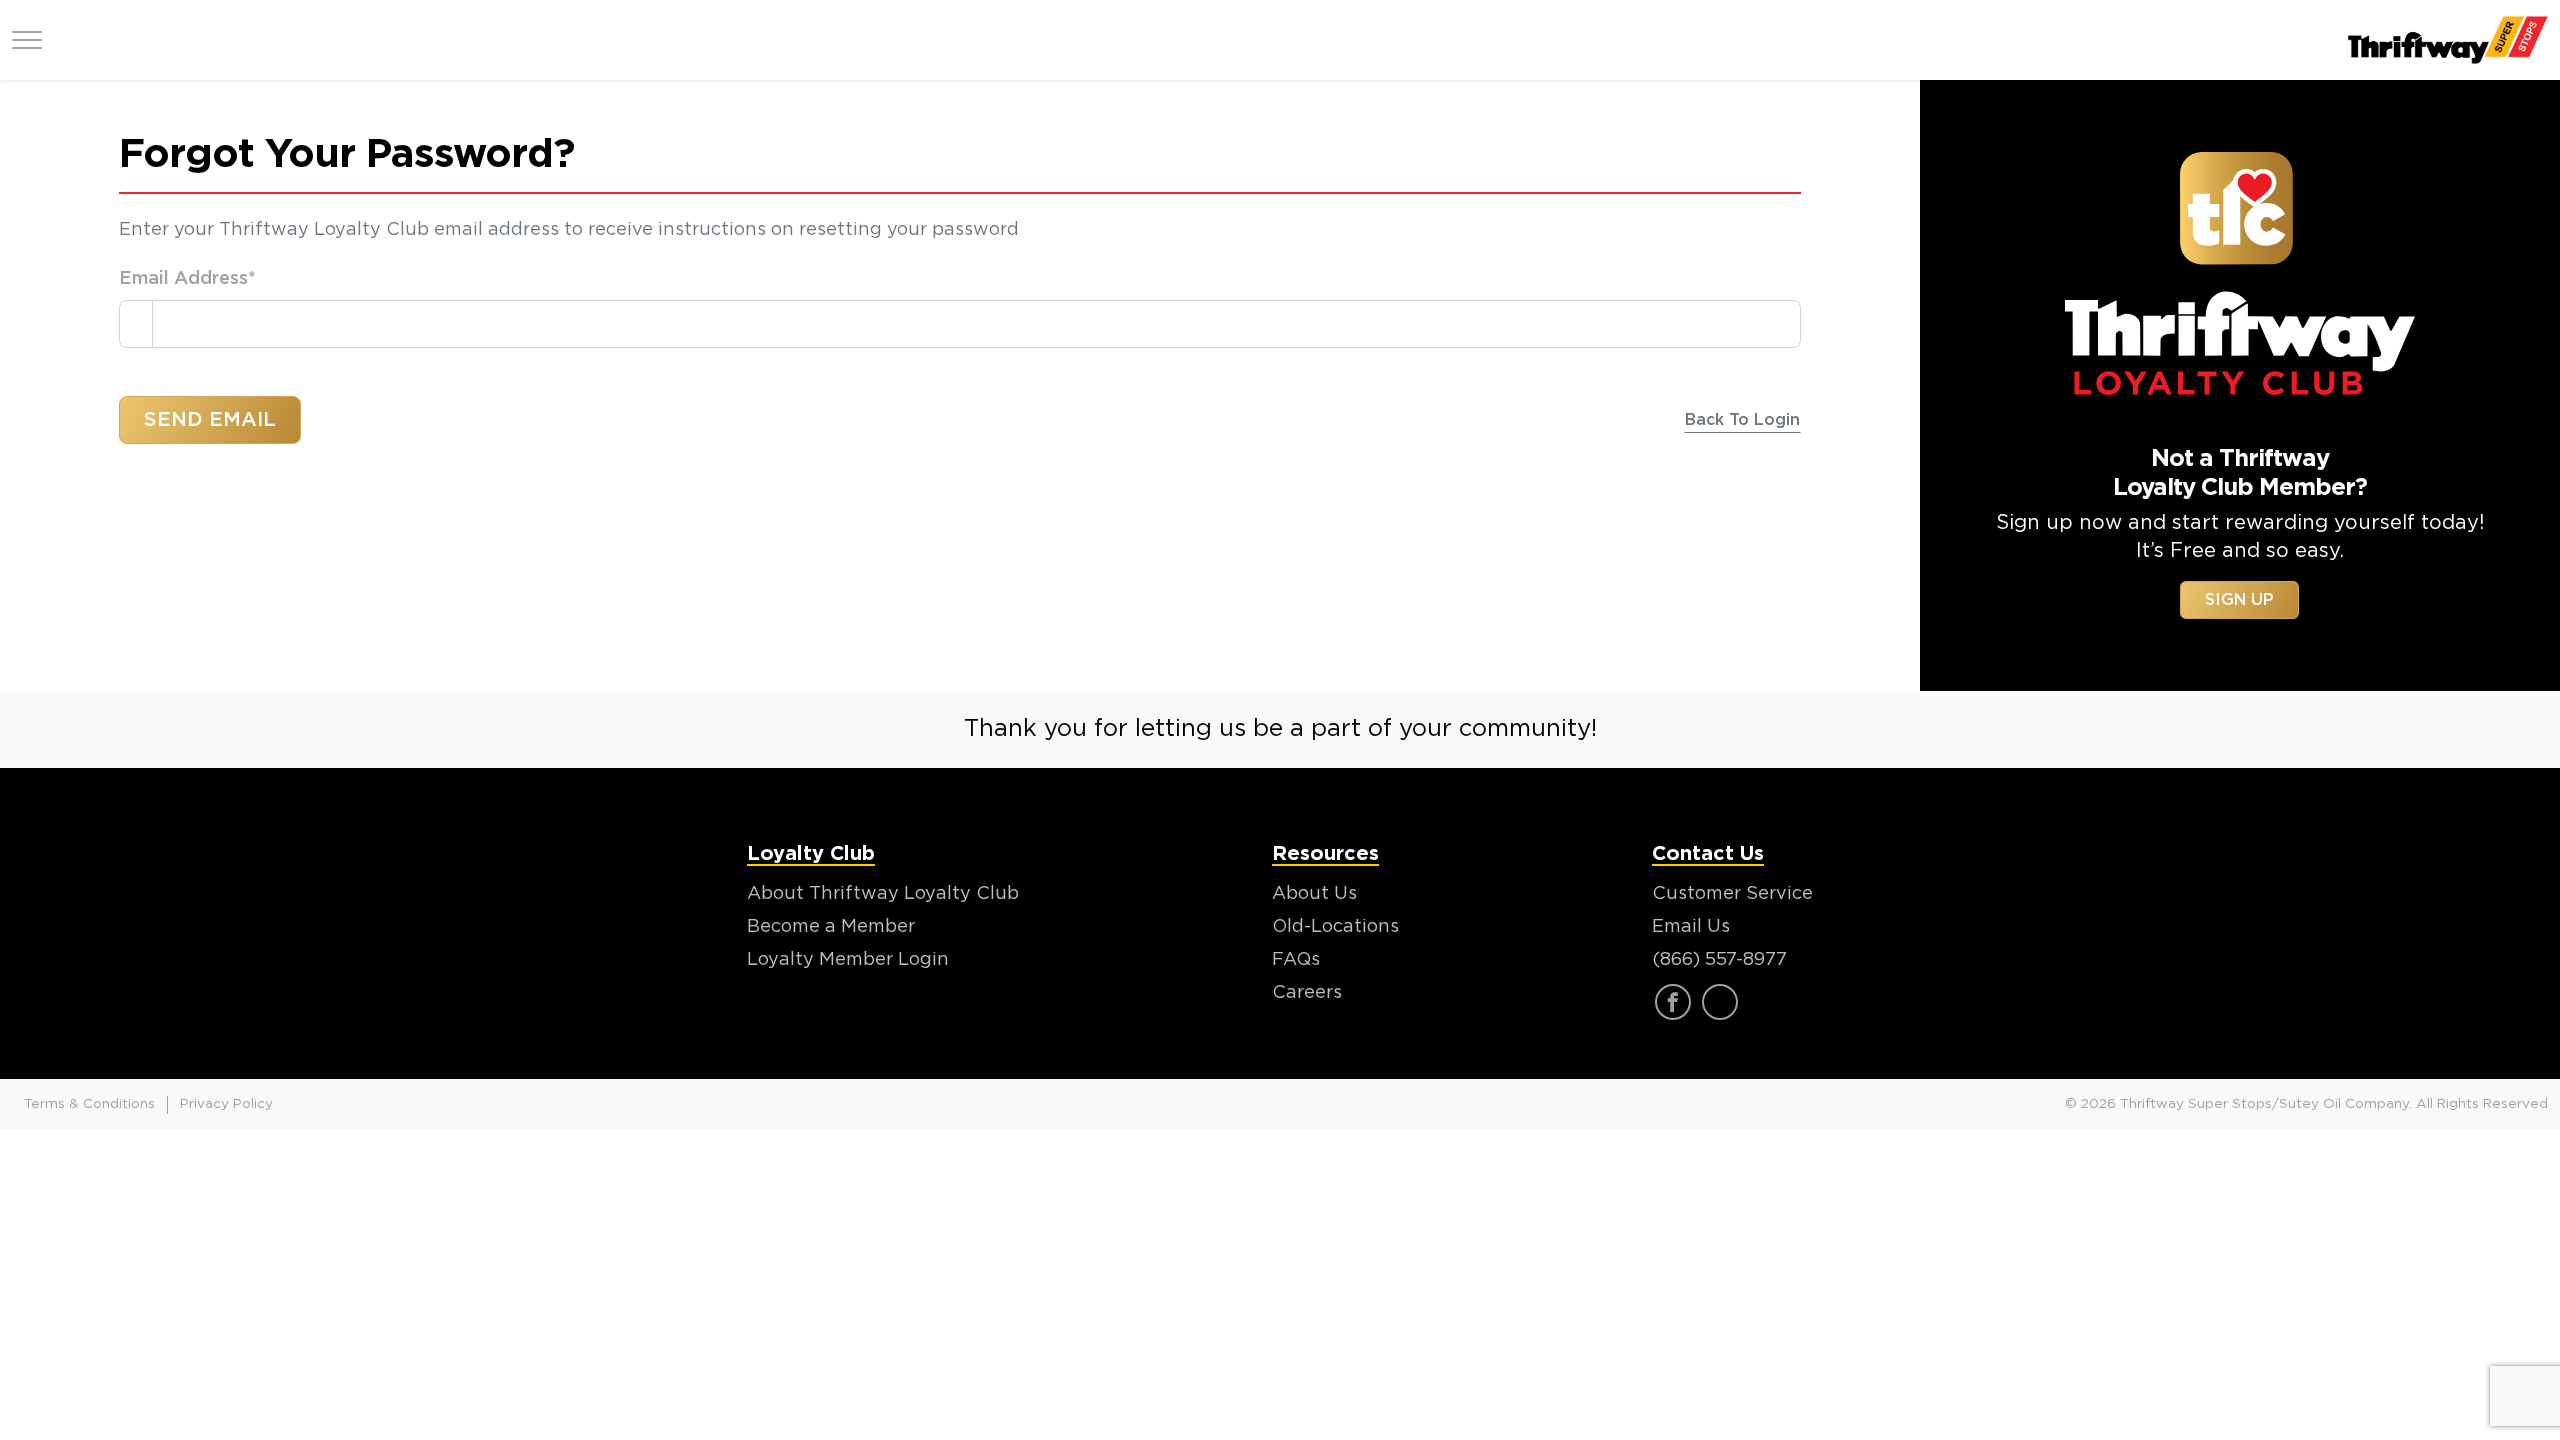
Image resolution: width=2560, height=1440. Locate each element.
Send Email (210, 420)
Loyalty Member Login (848, 960)
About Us (1314, 894)
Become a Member (831, 927)
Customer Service (1732, 894)
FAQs (1296, 960)
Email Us (1691, 927)
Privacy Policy (226, 1104)
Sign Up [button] (2239, 600)
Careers (1307, 993)
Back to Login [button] (1742, 420)
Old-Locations (1335, 927)
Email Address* (187, 279)
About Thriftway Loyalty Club (883, 894)
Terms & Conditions (89, 1104)
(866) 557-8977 (1719, 960)
